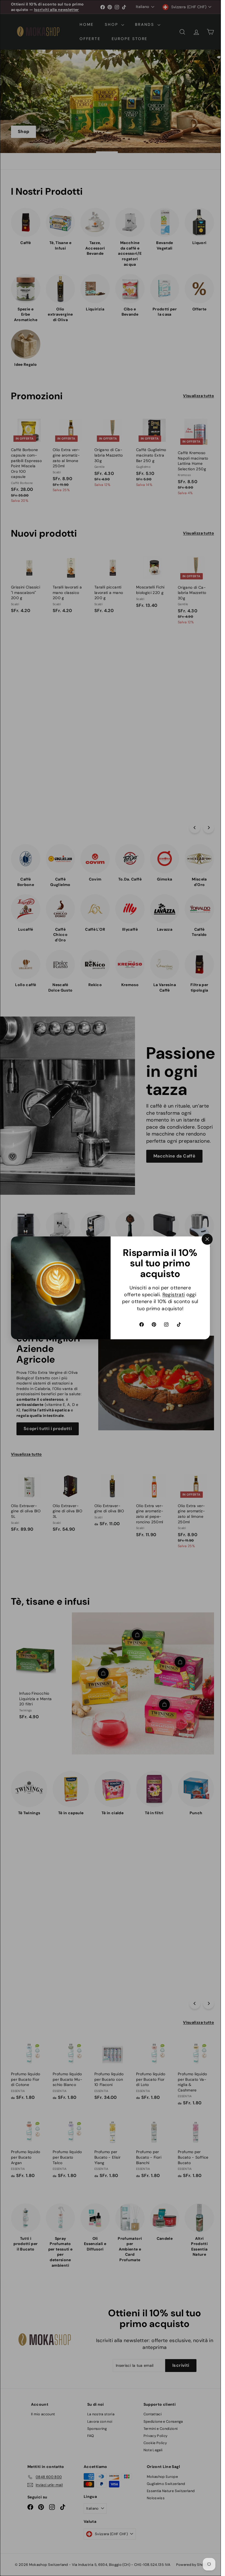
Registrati (174, 1295)
